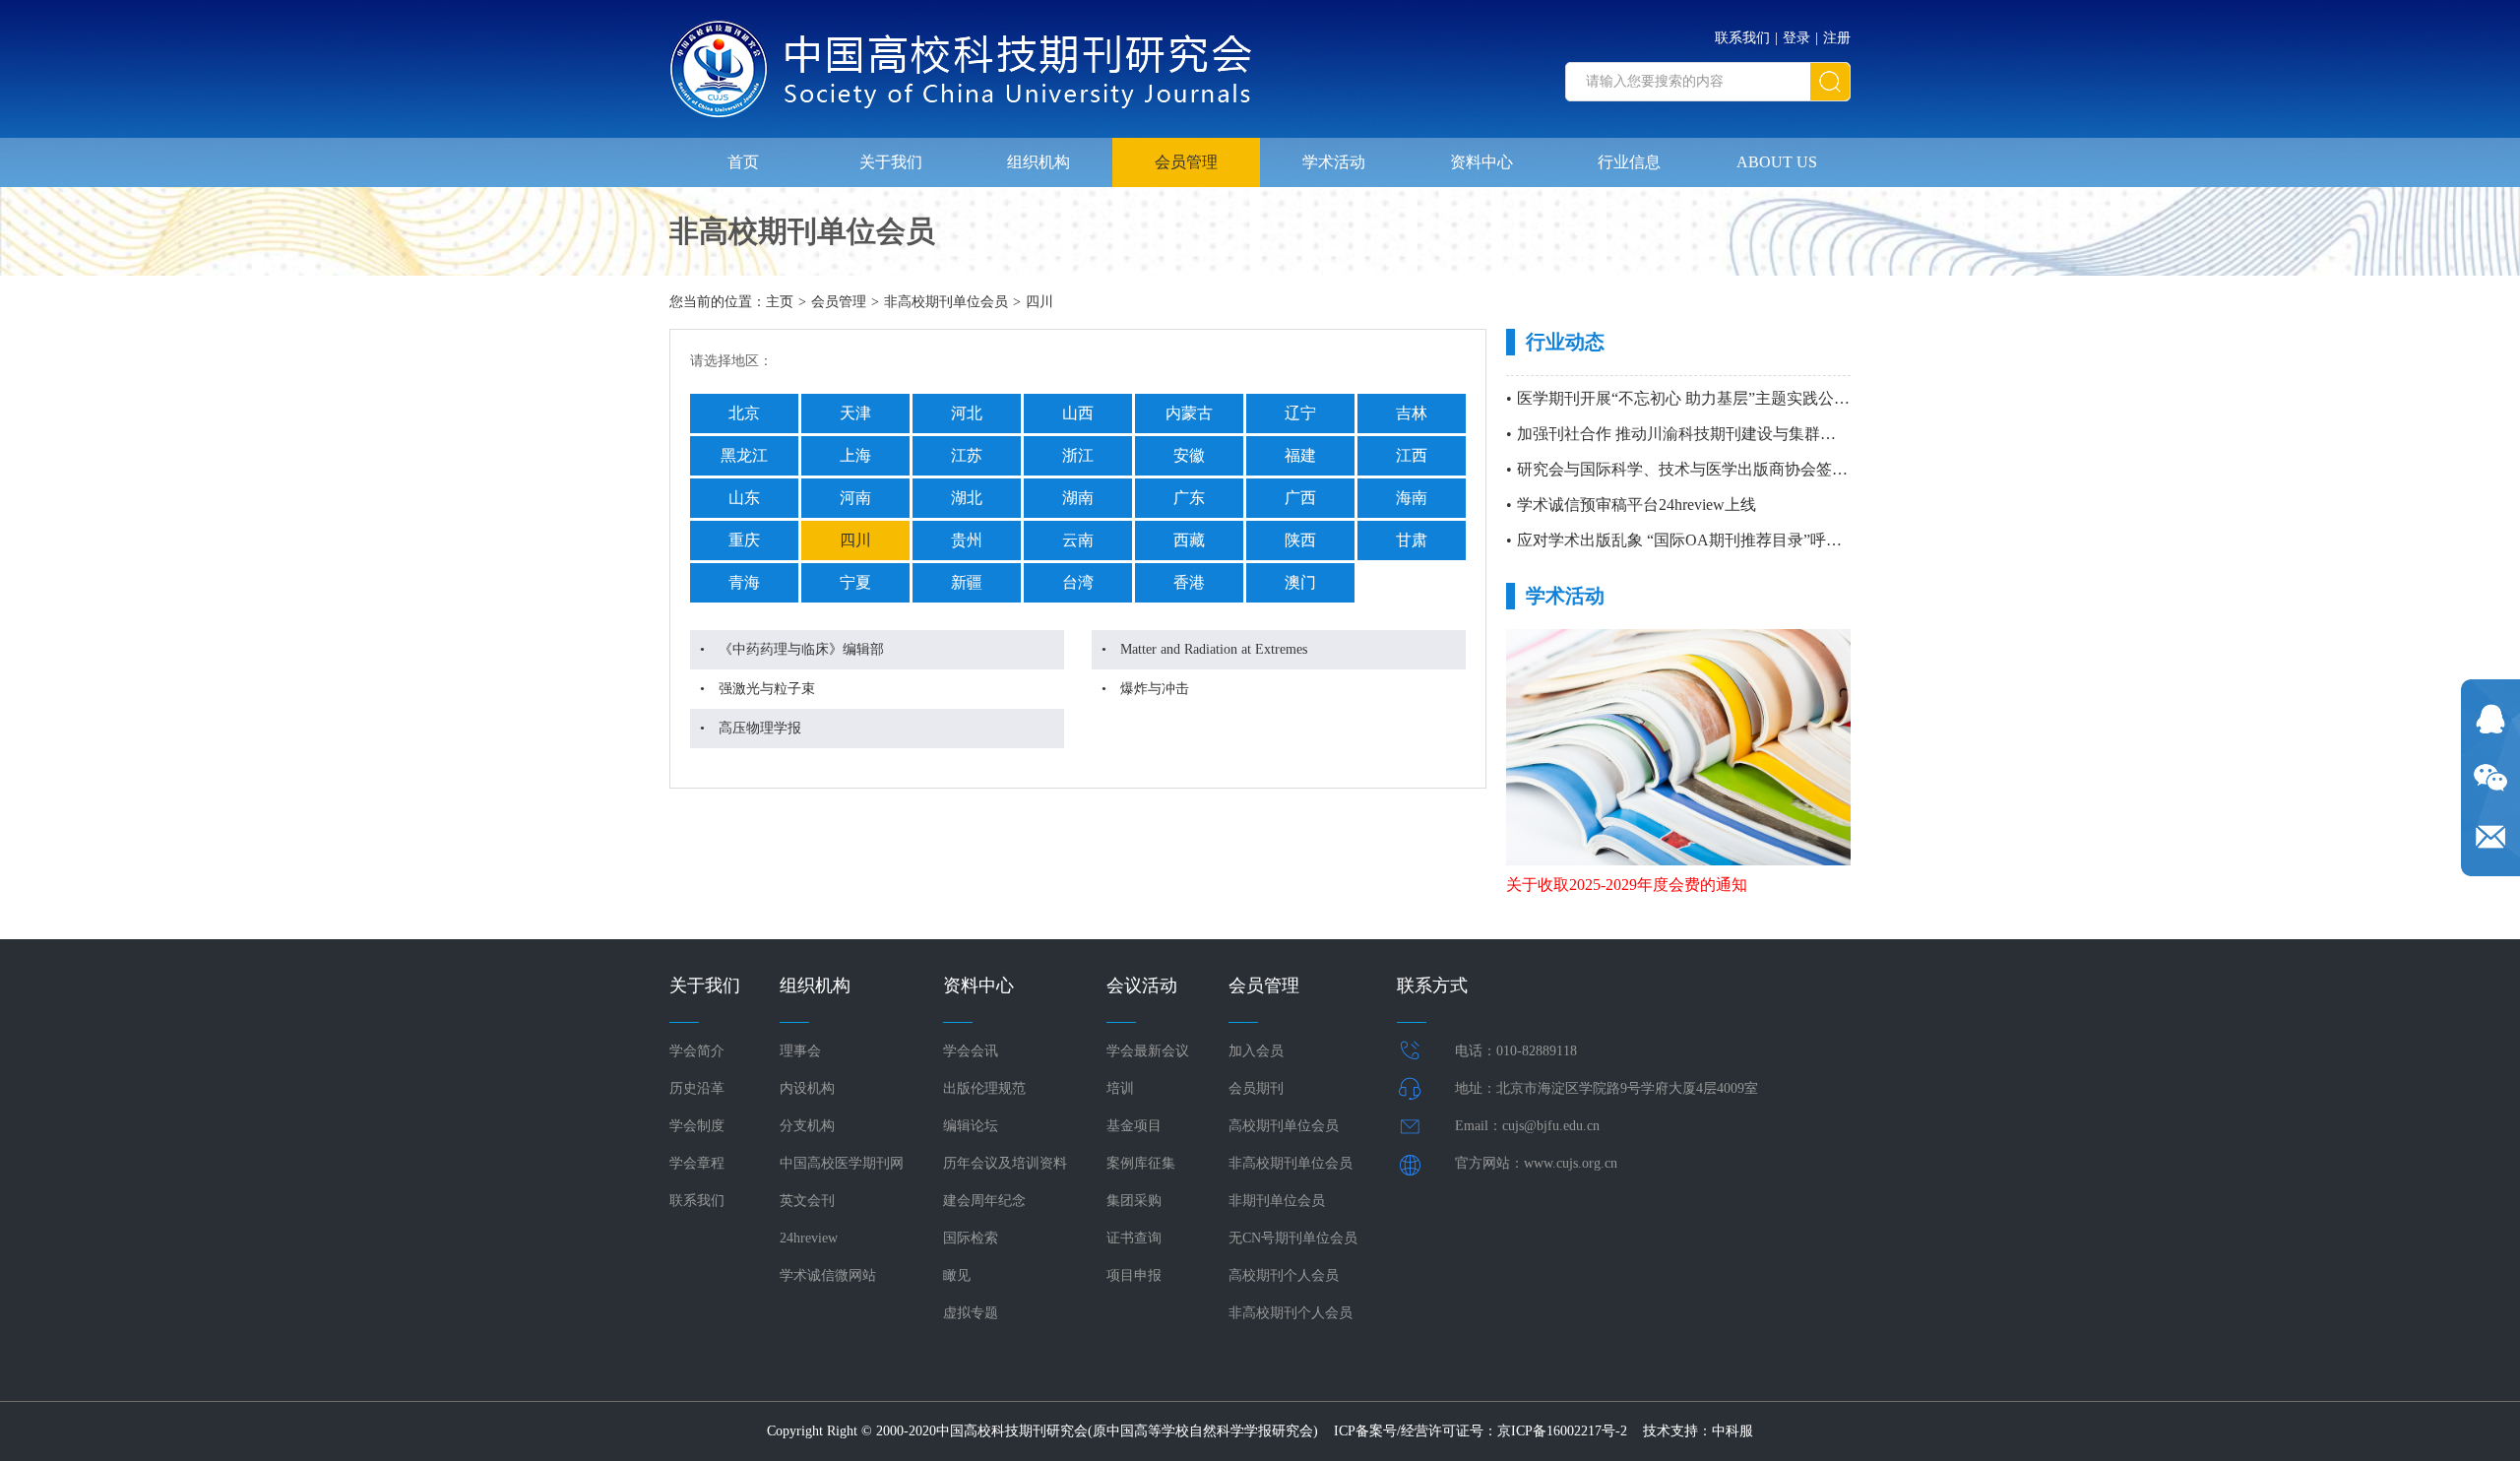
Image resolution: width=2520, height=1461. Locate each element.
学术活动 (1334, 162)
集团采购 (1134, 1201)
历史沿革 (697, 1088)
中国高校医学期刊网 (842, 1163)
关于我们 (891, 162)
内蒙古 (1189, 413)
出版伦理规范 (984, 1088)
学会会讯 (971, 1051)
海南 (1412, 498)
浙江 (1078, 455)
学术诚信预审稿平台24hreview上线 (1637, 505)
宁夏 (855, 582)
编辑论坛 (971, 1126)
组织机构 (1039, 162)
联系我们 (1742, 38)
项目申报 (1134, 1275)
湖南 (1078, 498)
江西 (1412, 455)
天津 (855, 413)
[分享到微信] (2490, 778)
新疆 (967, 582)
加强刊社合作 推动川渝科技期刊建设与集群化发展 (1692, 434)
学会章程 (697, 1163)
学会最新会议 (1148, 1051)
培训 (1120, 1088)
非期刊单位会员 (1277, 1201)
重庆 (744, 540)
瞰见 (957, 1275)
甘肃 (1412, 540)
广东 (1189, 498)
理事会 (800, 1051)
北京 (744, 413)
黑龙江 (744, 455)
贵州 (967, 540)
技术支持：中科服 (1698, 1431)
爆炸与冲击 (1155, 689)
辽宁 (1300, 413)
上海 (855, 455)
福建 (1300, 455)
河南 (855, 498)
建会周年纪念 (984, 1201)
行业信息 (1629, 162)
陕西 (1300, 540)
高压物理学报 (760, 728)
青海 (744, 582)
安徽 (1189, 455)
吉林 (1412, 413)
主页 (780, 302)
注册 (1837, 38)
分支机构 (807, 1126)
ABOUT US (1777, 162)
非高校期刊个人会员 (1291, 1313)
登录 (1796, 38)
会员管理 (1186, 162)
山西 (1078, 413)
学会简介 (697, 1051)
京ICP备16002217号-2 (1562, 1431)
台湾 (1078, 582)
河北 (967, 413)
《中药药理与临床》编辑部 (801, 649)
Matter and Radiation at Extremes (1214, 649)
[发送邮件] (2490, 837)
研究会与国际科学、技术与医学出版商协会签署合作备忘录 (1722, 469)
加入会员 (1256, 1051)
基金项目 (1134, 1126)
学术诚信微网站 (828, 1275)
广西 (1300, 498)
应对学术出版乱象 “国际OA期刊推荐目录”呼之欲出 (1695, 540)
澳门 (1300, 582)
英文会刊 (807, 1201)
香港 (1189, 582)
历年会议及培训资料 (1005, 1163)
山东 (744, 498)
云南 (1078, 540)
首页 (743, 162)
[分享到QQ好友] (2490, 719)
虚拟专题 (971, 1313)
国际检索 (971, 1238)
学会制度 (697, 1126)
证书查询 (1134, 1238)
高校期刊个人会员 (1284, 1275)
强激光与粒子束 (767, 689)
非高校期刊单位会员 (946, 302)
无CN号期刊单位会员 (1293, 1238)
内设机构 (807, 1088)
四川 (1039, 302)
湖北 (967, 498)
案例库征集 (1141, 1163)
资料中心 (1481, 162)
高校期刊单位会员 (1284, 1126)
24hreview (809, 1238)
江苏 (967, 455)
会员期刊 (1256, 1088)
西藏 (1189, 540)
